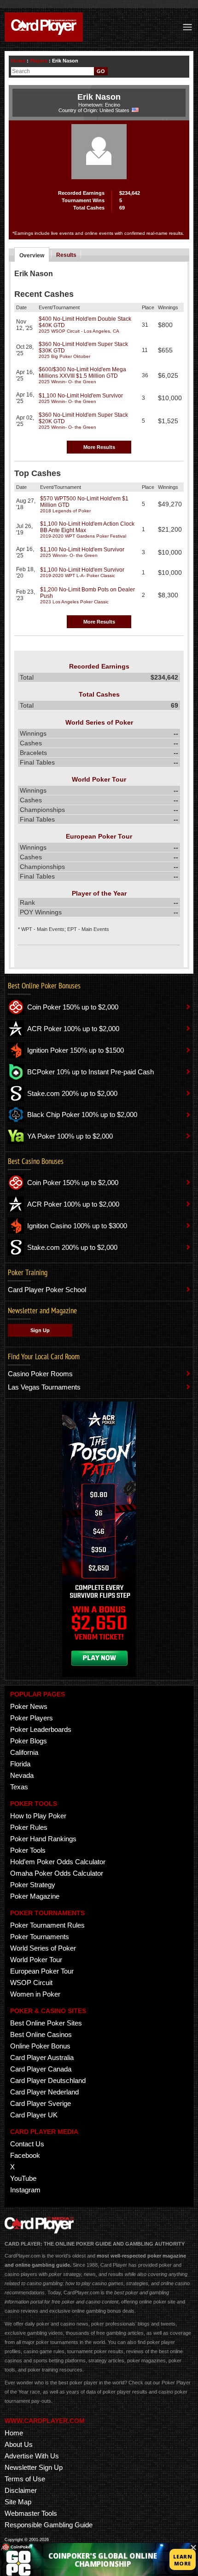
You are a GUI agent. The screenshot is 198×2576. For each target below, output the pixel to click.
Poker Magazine (35, 1896)
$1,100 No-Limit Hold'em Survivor (81, 396)
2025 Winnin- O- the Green (67, 382)
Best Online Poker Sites (46, 2023)
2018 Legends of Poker (65, 511)
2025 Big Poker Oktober (64, 356)
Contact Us (27, 2144)
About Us (19, 2444)
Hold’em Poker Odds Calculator (58, 1862)
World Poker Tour (36, 1960)
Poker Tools (28, 1850)
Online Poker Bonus (40, 2046)
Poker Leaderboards (41, 1729)
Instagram (25, 2190)
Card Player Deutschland (48, 2080)
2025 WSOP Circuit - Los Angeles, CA (79, 331)
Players (39, 61)
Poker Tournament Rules (47, 1925)
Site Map (18, 2502)
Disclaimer (21, 2490)
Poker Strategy (33, 1885)
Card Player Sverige (41, 2103)
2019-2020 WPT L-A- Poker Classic (78, 576)
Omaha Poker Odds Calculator (57, 1873)
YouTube (23, 2178)
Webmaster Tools (31, 2513)
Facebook (25, 2155)
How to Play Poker (38, 1816)
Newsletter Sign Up (34, 2467)
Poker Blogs (29, 1741)
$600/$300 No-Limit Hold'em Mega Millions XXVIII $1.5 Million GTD (82, 373)
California (24, 1752)
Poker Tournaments (40, 1937)
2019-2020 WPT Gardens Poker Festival (83, 536)
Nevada (22, 1775)
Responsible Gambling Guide (49, 2525)
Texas (19, 1787)
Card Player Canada (41, 2069)
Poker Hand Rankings (43, 1839)
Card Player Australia (42, 2057)
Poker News (29, 1706)
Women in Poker (35, 1994)
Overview (32, 255)
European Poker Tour (42, 1971)
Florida (20, 1764)
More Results (99, 447)
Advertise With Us (32, 2456)
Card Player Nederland (44, 2092)
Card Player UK (34, 2115)
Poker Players (32, 1718)
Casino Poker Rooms (40, 1374)
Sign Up (40, 1330)
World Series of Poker (43, 1948)
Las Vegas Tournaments (44, 1387)
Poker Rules (29, 1827)
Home (18, 61)
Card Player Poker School (47, 1290)
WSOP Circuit (31, 1983)
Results (66, 255)
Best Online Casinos (41, 2034)
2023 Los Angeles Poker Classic (74, 602)
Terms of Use (25, 2479)
